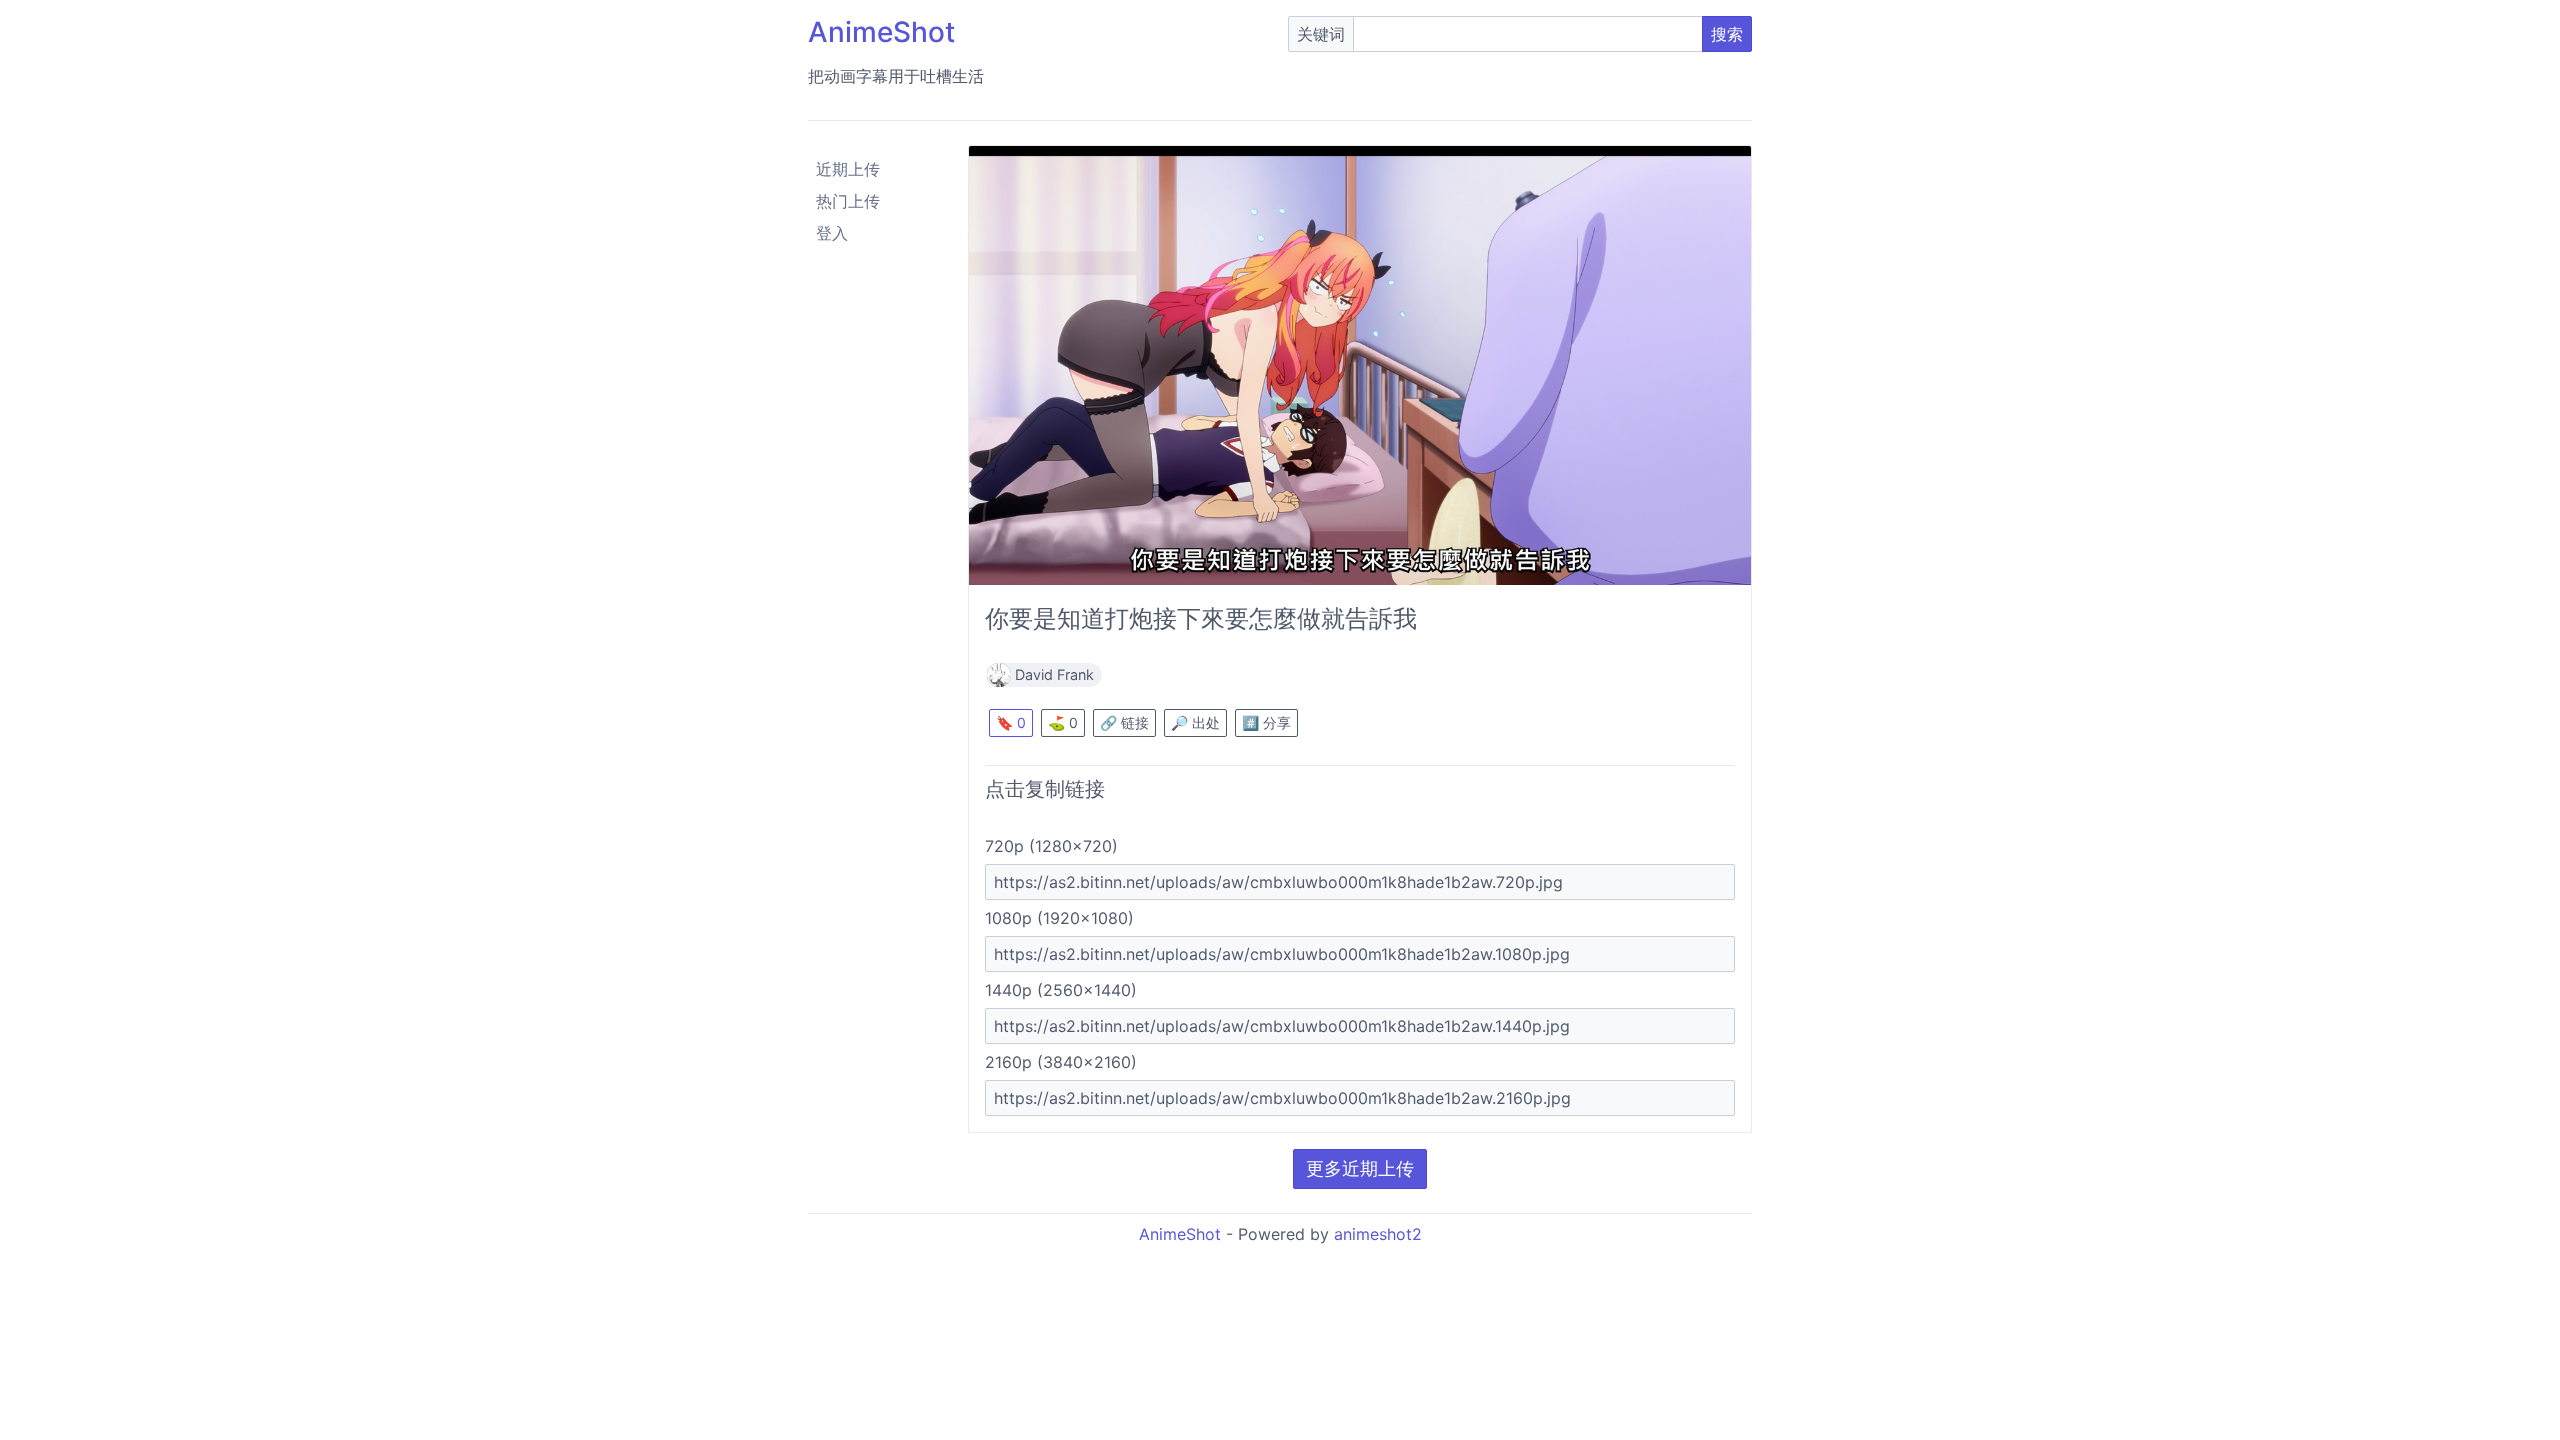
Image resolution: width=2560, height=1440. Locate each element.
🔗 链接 (1124, 722)
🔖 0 (1011, 722)
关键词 (1321, 34)
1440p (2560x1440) (1061, 990)
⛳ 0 (1063, 722)
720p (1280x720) (1051, 846)
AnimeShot (881, 32)
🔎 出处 (1195, 722)
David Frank (1054, 674)
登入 (832, 233)
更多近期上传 (1360, 1168)
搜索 (1727, 34)
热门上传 (848, 201)
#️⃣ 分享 (1266, 722)
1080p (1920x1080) (1059, 918)
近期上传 (848, 169)
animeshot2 (1378, 1234)
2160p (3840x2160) (1061, 1062)
